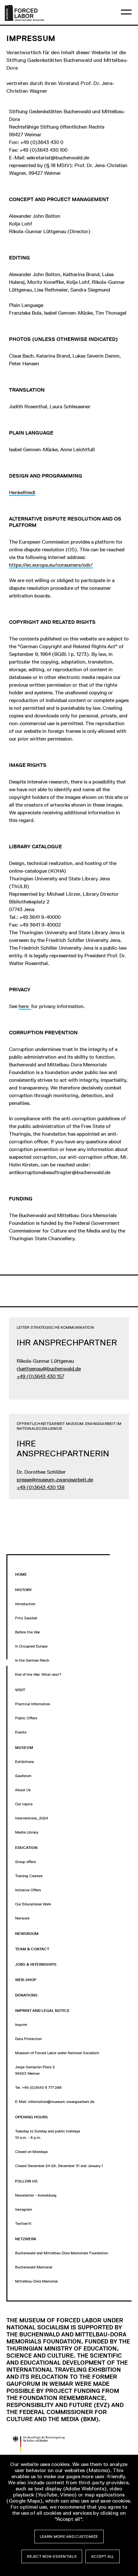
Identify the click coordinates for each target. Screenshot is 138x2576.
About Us (23, 1790)
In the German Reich (32, 1660)
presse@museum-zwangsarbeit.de (55, 1480)
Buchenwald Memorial (34, 2267)
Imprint (21, 2025)
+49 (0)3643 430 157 (40, 1376)
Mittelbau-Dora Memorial (36, 2281)
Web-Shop (26, 1980)
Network (22, 1918)
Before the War (28, 1632)
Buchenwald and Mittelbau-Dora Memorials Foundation (61, 2253)
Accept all (103, 2556)
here (25, 1006)
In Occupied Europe (31, 1646)
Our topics (24, 1804)
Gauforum (23, 1776)
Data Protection (28, 2039)
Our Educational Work (33, 1904)
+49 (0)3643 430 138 (41, 1487)
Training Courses (29, 1876)
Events (21, 1732)
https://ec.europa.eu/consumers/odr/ (51, 565)
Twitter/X (23, 2224)
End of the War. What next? (38, 1674)
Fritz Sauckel (26, 1618)
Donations (26, 1995)
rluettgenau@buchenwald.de (49, 1369)
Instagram (24, 2209)
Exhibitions (25, 1762)
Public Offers (26, 1718)
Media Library (27, 1832)
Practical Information (33, 1704)
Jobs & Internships (36, 1964)
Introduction (25, 1604)
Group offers (26, 1862)
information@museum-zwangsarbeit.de (61, 2102)
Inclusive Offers (28, 1890)
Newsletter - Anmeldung (36, 2195)
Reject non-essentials (52, 2556)
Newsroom (27, 1934)
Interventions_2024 (32, 1818)
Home (21, 1574)
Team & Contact (32, 1949)
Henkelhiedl (22, 492)
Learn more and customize (69, 2537)
